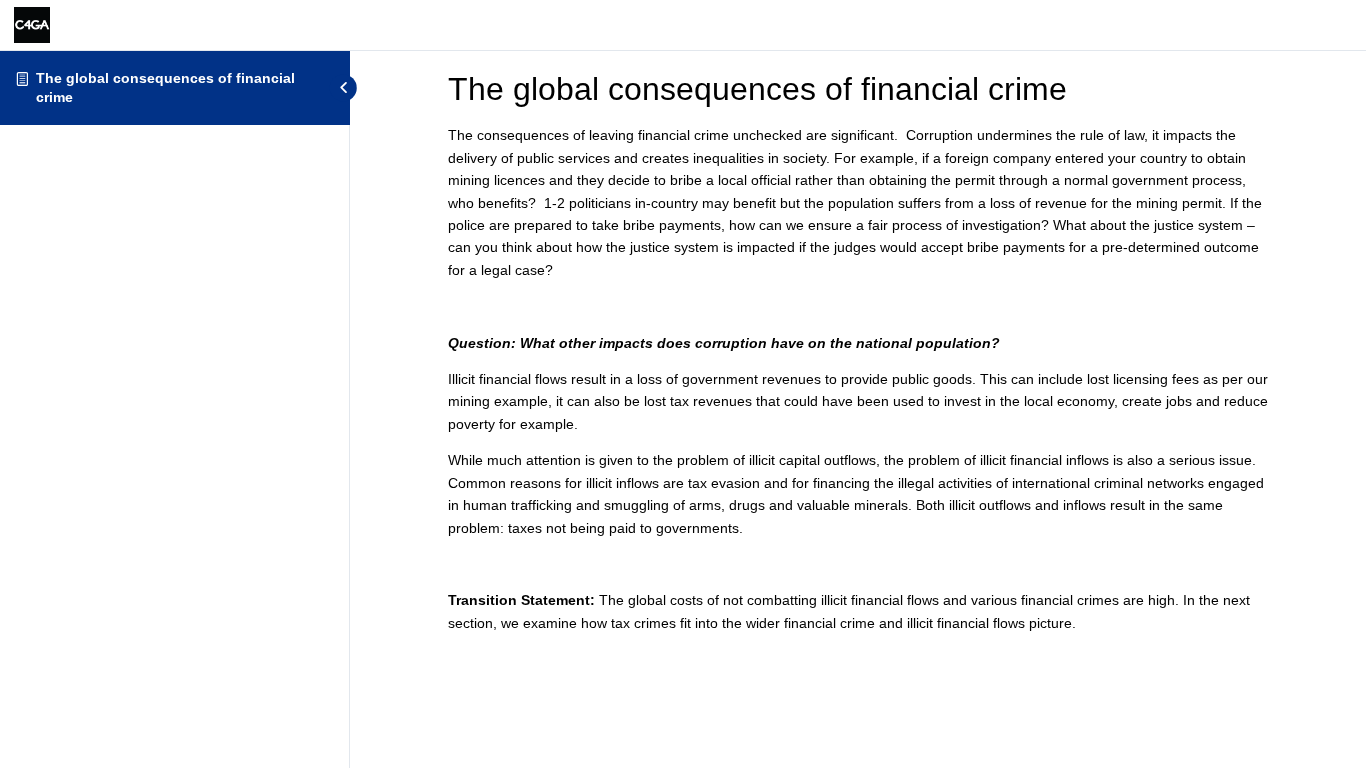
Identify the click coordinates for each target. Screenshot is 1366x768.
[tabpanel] (858, 379)
